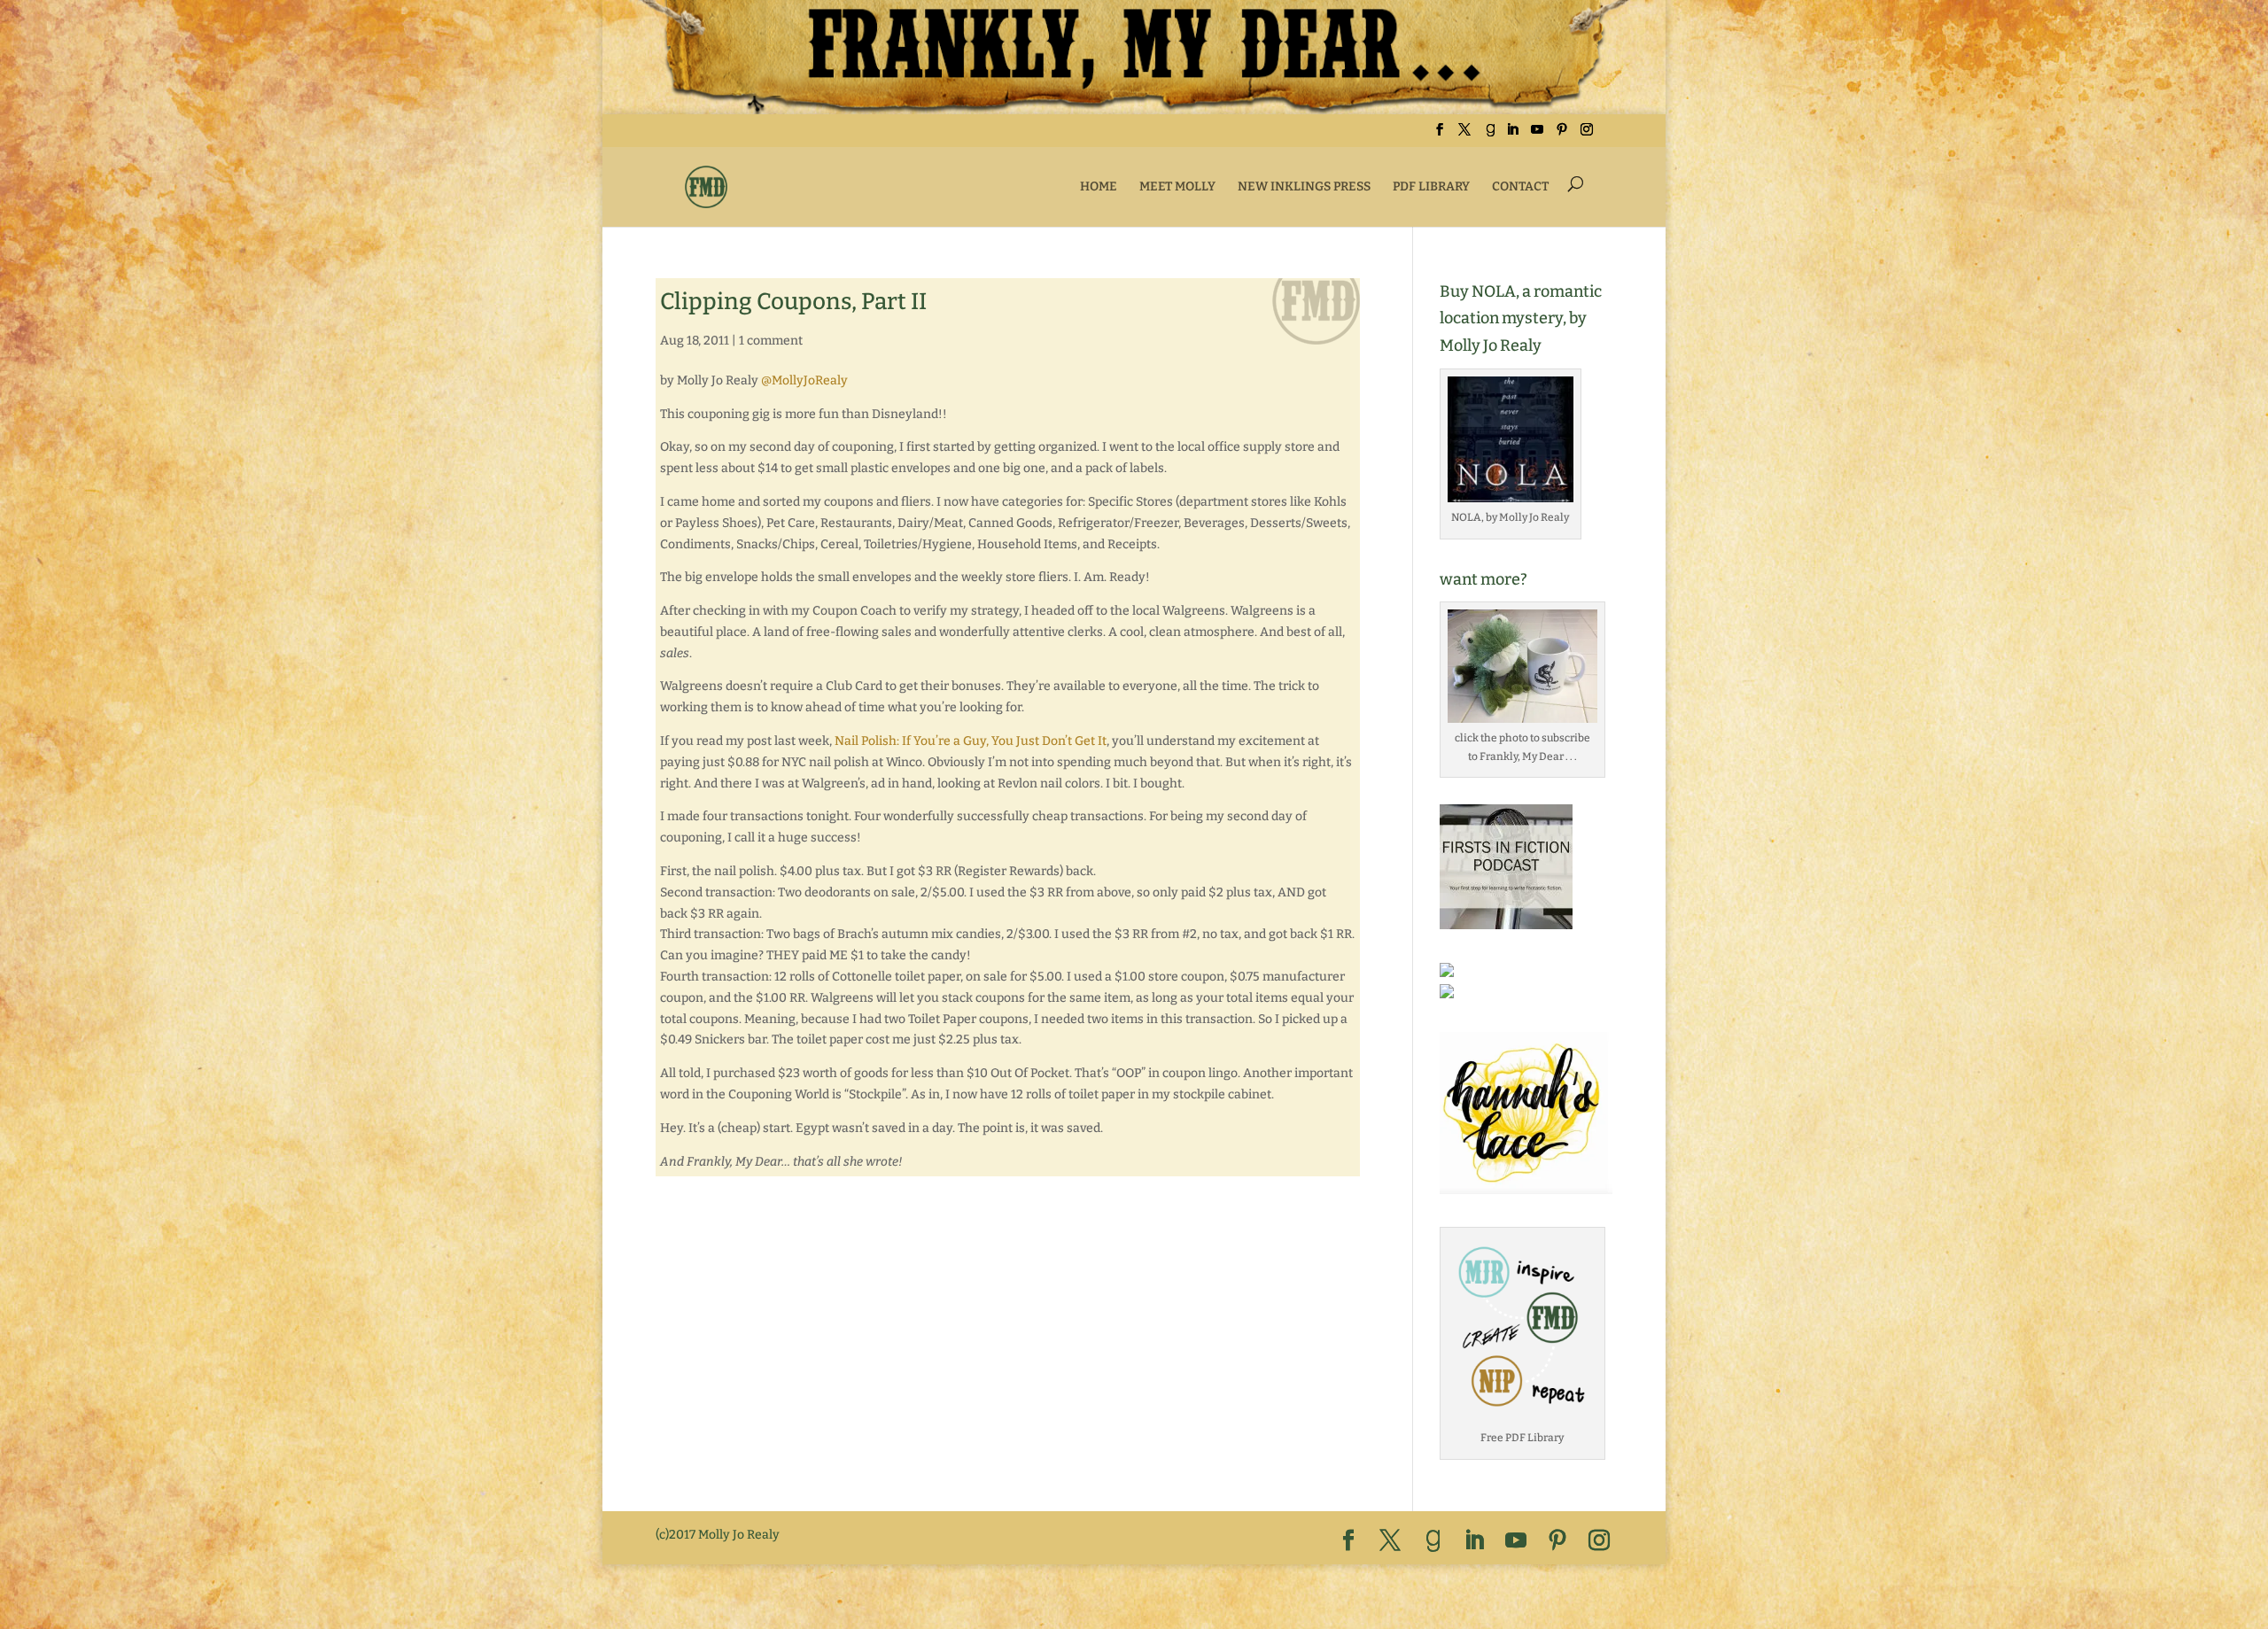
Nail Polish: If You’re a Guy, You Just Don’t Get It (971, 741)
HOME (1099, 186)
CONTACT (1520, 186)
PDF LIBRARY (1431, 186)
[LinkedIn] (1512, 135)
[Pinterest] (1562, 135)
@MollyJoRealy (804, 380)
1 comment (771, 341)
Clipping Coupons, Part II (793, 302)
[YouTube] (1537, 135)
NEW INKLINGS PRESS (1304, 186)
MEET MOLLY (1177, 186)
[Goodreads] (1490, 135)
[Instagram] (1587, 135)
